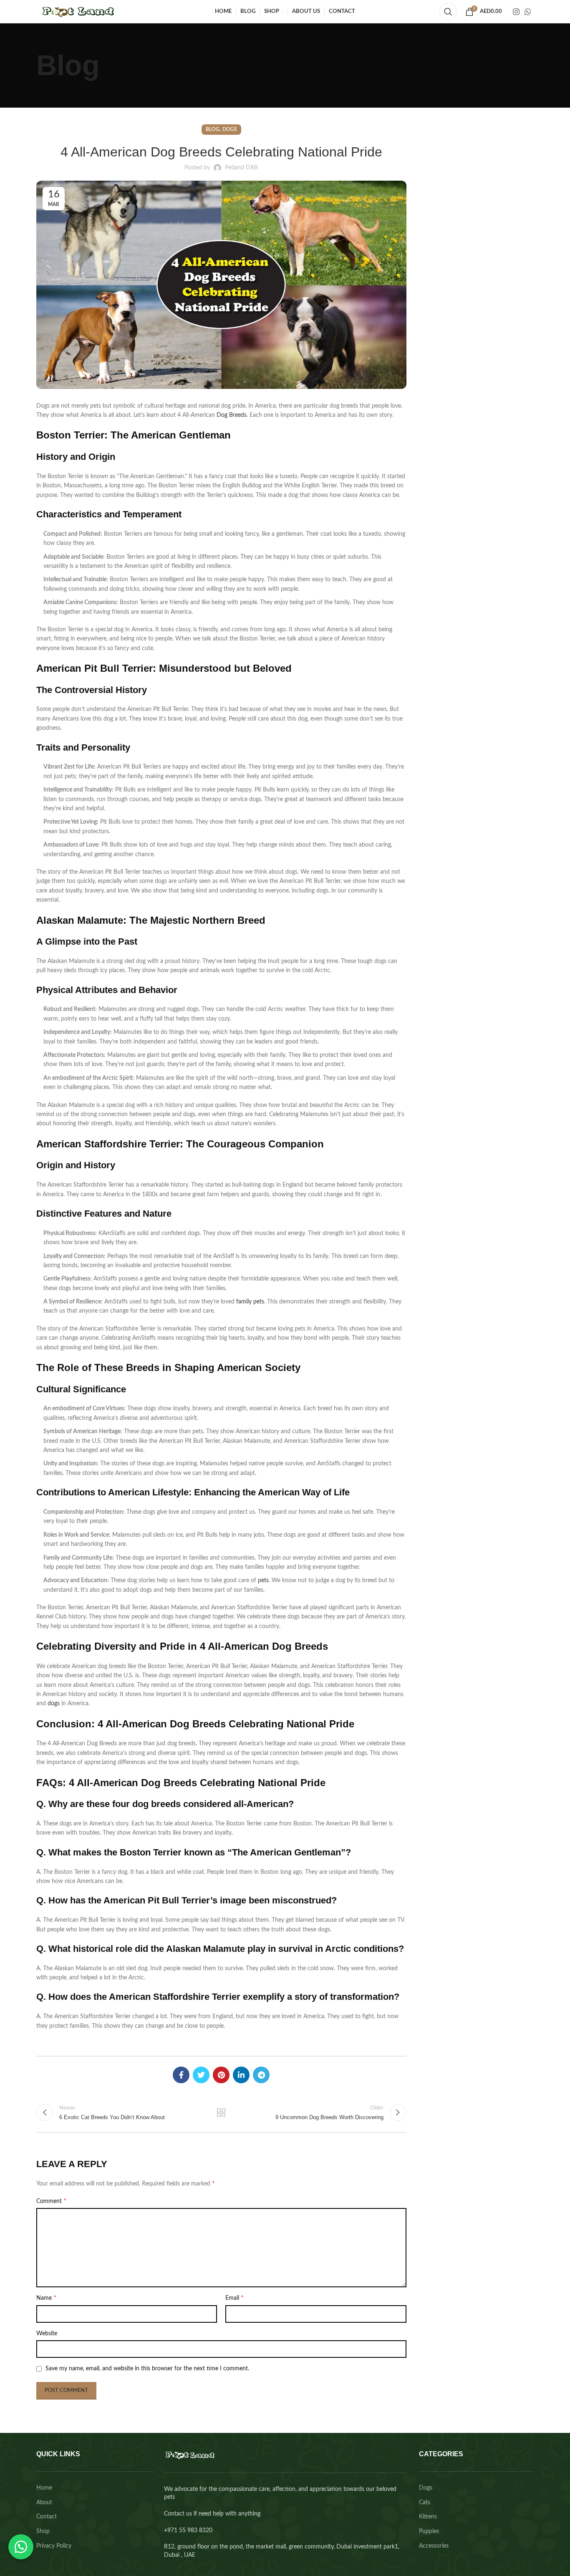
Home (44, 2488)
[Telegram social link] (261, 2075)
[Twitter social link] (201, 2075)
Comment (51, 2201)
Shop (43, 2531)
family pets (249, 1302)
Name (46, 2298)
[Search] (448, 12)
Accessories (434, 2546)
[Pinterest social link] (221, 2075)
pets (263, 1580)
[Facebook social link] (181, 2075)
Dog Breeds (232, 415)
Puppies (429, 2531)
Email (235, 2298)
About (44, 2503)
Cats (425, 2503)
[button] (21, 2547)
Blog (213, 129)
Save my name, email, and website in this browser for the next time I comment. (147, 2369)
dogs (54, 1704)
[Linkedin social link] (241, 2075)
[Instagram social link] (516, 12)
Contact (47, 2517)
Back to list (221, 2112)
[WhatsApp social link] (528, 12)
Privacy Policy (54, 2546)
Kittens (428, 2517)
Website (47, 2334)
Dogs (230, 129)
